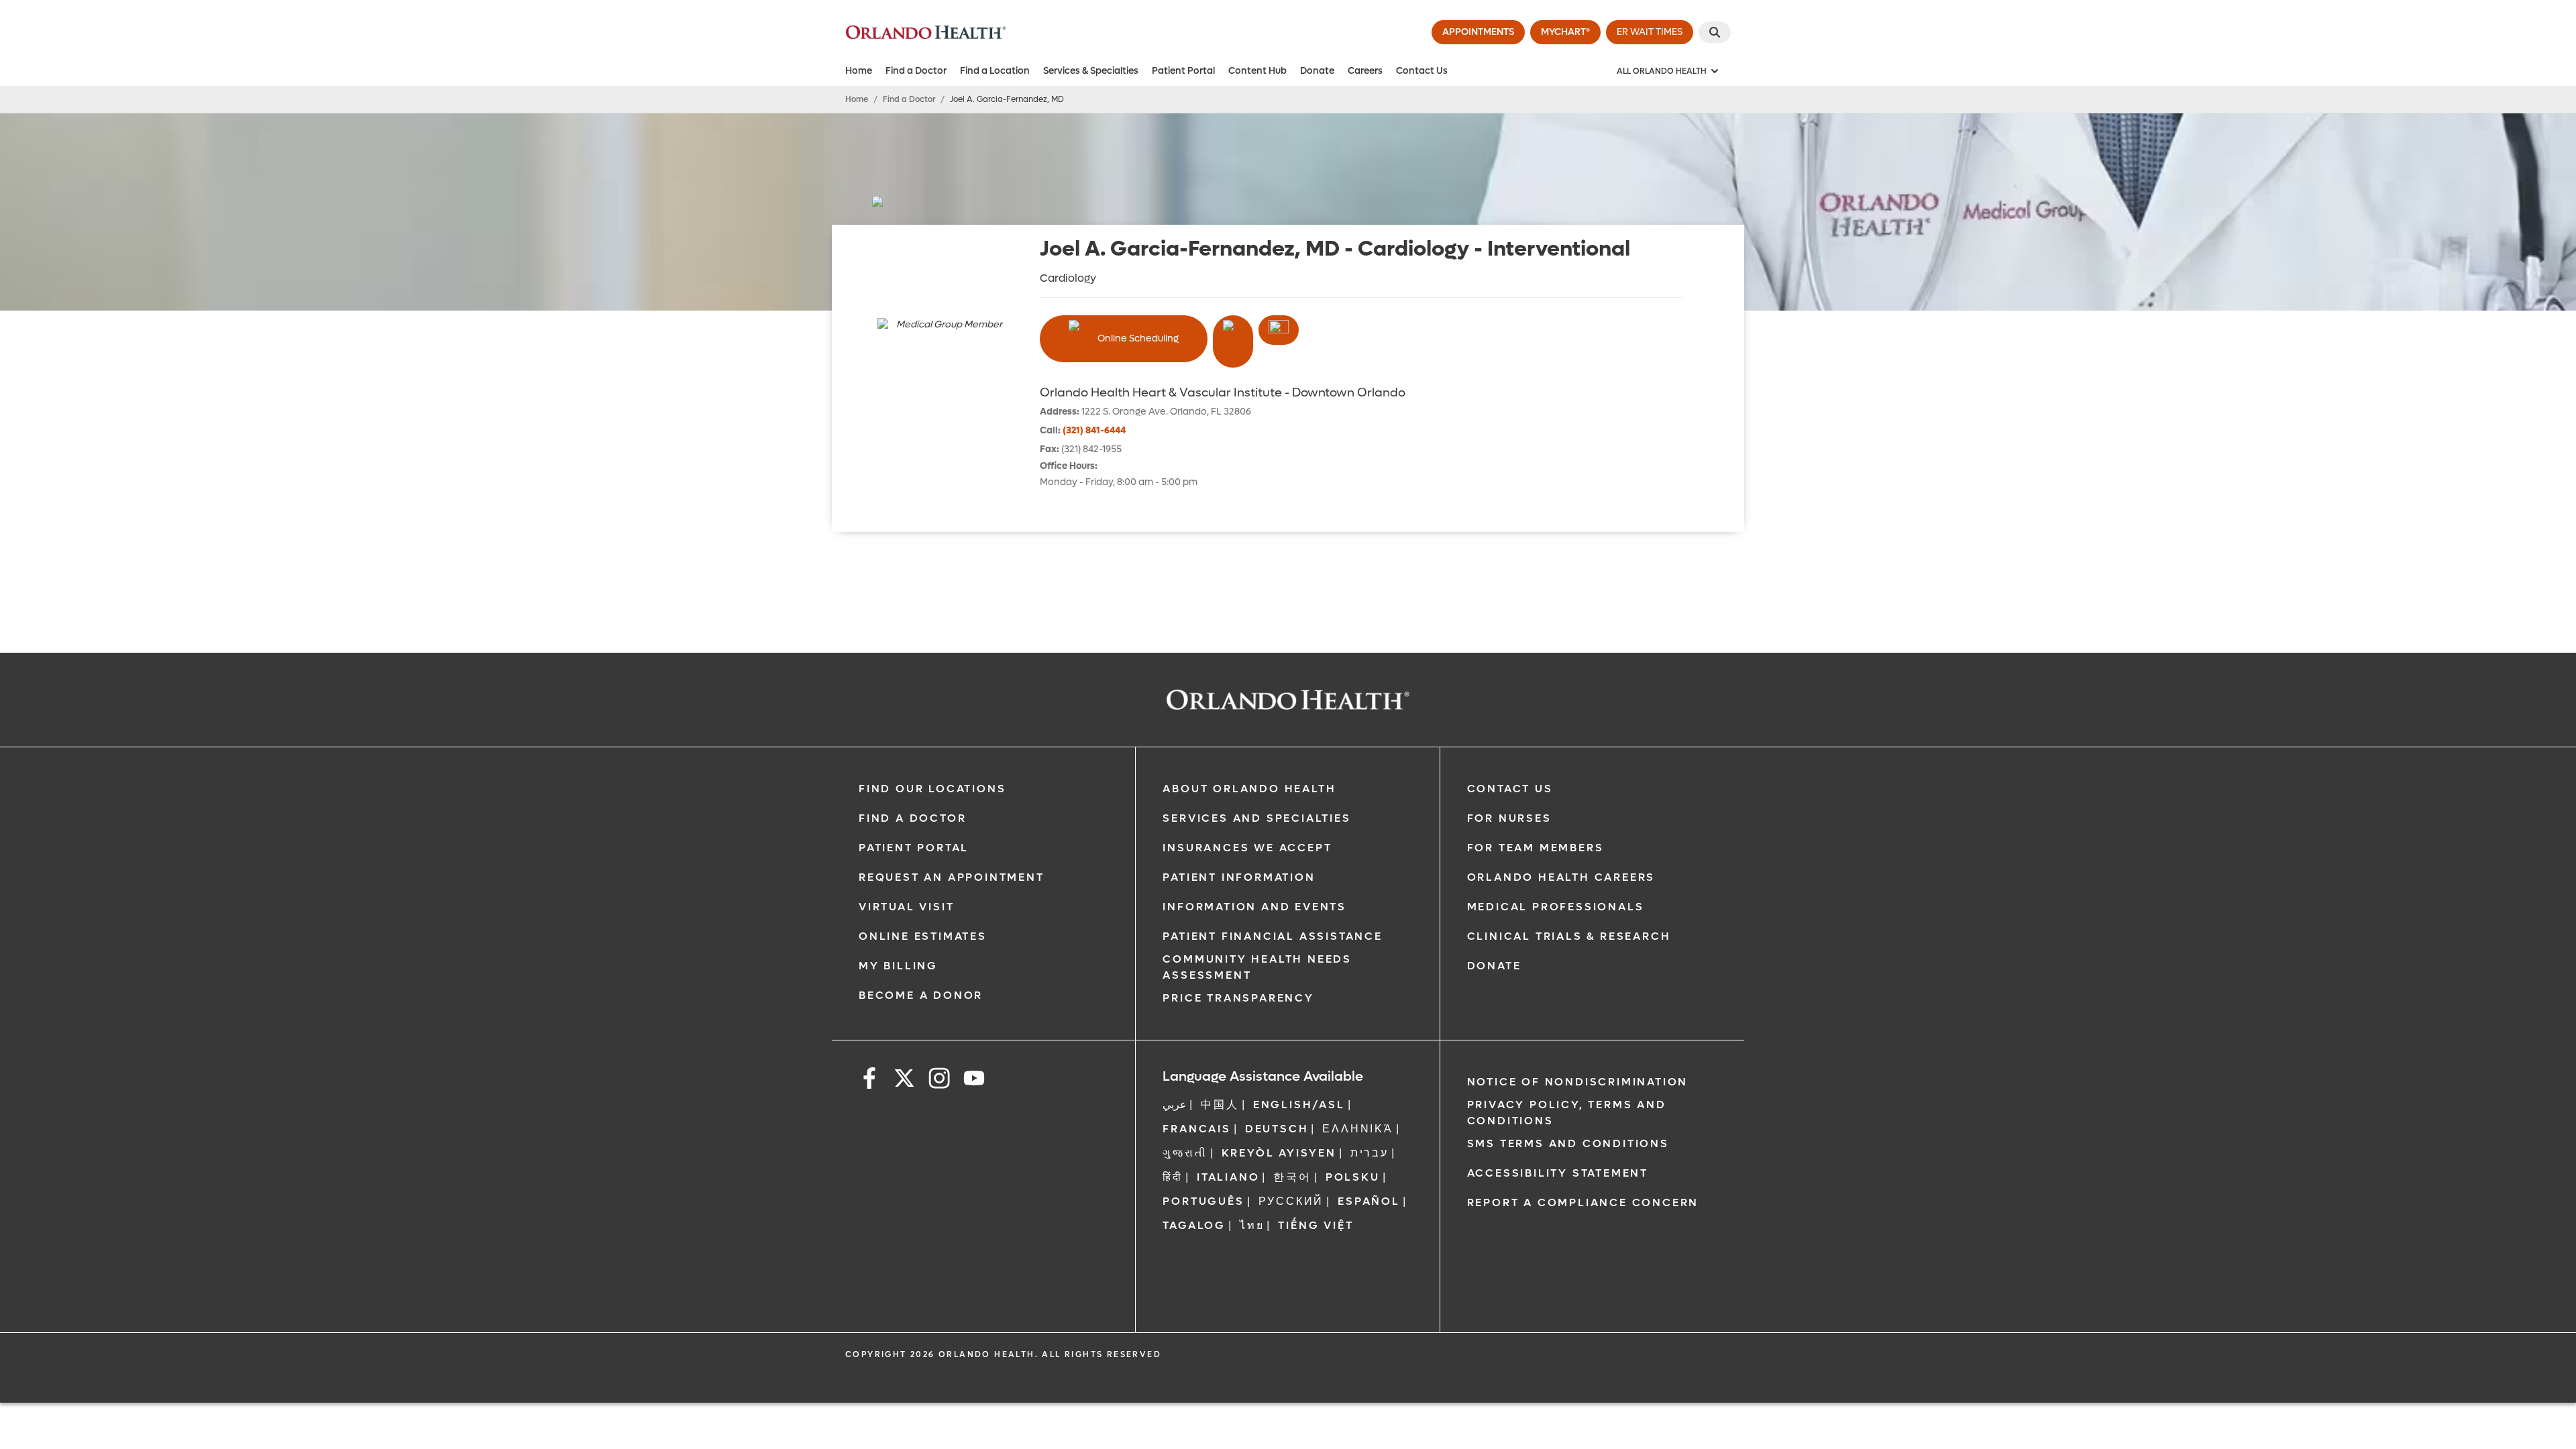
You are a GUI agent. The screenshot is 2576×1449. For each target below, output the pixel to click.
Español (1369, 1201)
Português (1203, 1201)
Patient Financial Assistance (1272, 936)
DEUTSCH (1277, 1129)
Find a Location (995, 71)
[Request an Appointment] (1279, 330)
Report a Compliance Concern (1583, 1202)
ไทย (1252, 1225)
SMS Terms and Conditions (1568, 1143)
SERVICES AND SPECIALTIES (1256, 818)
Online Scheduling (1138, 338)
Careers (1365, 71)
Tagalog (1194, 1225)
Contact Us (1422, 71)
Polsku (1353, 1177)
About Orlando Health (1249, 789)
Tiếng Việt (1316, 1225)
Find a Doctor (916, 71)
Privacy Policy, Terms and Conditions (1567, 1113)
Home (859, 71)
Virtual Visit (906, 907)
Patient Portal (1183, 71)
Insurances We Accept (1247, 848)
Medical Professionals (1556, 907)
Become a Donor (921, 995)
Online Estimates (923, 936)
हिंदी (1173, 1177)
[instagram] (939, 1080)
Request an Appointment (952, 877)
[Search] (1715, 32)
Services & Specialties (1091, 71)
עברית (1370, 1153)
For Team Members (1536, 848)
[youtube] (974, 1080)
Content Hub (1257, 71)
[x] (904, 1080)
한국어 (1292, 1177)
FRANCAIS (1196, 1129)
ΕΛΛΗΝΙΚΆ (1357, 1129)
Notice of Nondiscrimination (1578, 1082)
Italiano (1228, 1177)
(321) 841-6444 (1094, 430)
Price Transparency (1238, 998)
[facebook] (869, 1080)
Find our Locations (932, 789)
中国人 (1220, 1105)
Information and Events (1254, 907)
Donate (1317, 71)
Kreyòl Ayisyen (1279, 1153)
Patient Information (1239, 877)
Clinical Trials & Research (1569, 936)
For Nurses (1509, 818)
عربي (1175, 1105)
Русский (1291, 1201)
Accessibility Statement (1558, 1173)
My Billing (898, 966)
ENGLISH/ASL (1299, 1105)
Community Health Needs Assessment (1257, 967)
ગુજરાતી (1185, 1153)
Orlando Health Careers (1561, 877)
